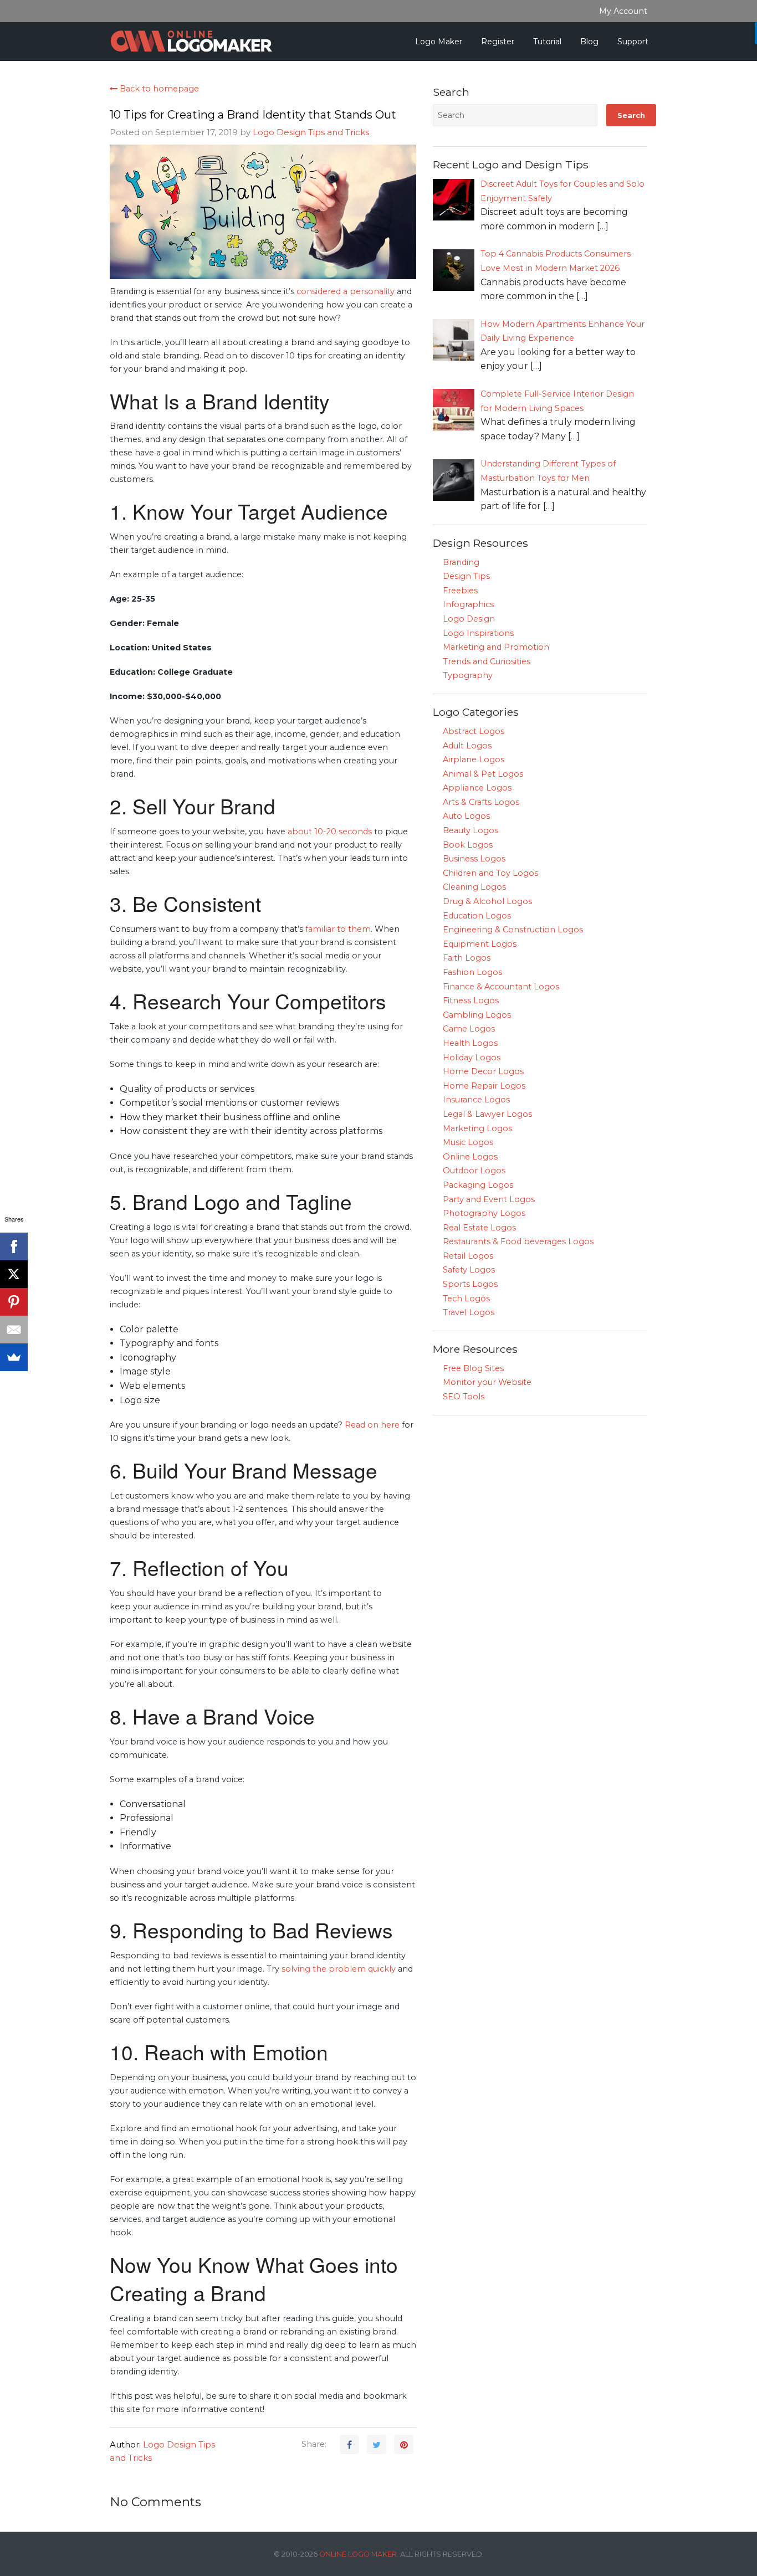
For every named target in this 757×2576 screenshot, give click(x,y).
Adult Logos (467, 746)
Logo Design (469, 619)
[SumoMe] (14, 1357)
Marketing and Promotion (496, 647)
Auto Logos (466, 816)
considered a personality (346, 291)
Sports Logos (470, 1284)
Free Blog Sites (473, 1368)
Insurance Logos (476, 1100)
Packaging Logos (478, 1185)
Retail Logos (468, 1256)
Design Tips (466, 576)
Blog (589, 42)
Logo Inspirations (478, 633)
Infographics (468, 604)
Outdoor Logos (474, 1171)
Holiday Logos (472, 1058)
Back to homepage (158, 89)
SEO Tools (464, 1397)
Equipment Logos (480, 944)
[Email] (14, 1330)
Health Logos (470, 1043)
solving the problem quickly (339, 1969)
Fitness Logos (471, 1000)
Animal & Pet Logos (483, 774)
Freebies (460, 591)
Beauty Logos (470, 830)
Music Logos (468, 1142)
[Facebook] (14, 1246)
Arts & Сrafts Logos (481, 802)
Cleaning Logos (474, 887)
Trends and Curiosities (487, 661)
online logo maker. (359, 2554)
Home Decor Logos (483, 1071)
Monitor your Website (487, 1382)
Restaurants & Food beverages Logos (518, 1241)
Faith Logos (467, 958)
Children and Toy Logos (490, 873)
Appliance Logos (477, 788)
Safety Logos (469, 1270)
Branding (461, 562)
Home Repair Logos (484, 1086)
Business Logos (474, 859)
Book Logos (468, 845)
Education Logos (477, 916)
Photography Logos (484, 1213)
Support (633, 42)
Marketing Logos (477, 1128)
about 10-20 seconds (330, 832)
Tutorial (547, 42)
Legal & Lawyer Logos (487, 1114)
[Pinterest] (14, 1302)
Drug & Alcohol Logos (487, 901)
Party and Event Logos (489, 1199)
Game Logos (469, 1029)
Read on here (372, 1425)
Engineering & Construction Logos (513, 930)
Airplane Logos (474, 760)
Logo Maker (439, 42)
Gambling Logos (477, 1015)
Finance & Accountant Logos (501, 987)
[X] (14, 1274)
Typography (468, 675)
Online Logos (470, 1157)
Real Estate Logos (479, 1228)
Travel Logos (469, 1312)
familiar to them (338, 929)
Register (498, 42)
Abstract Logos (474, 731)
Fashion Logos (472, 972)
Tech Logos (466, 1299)
